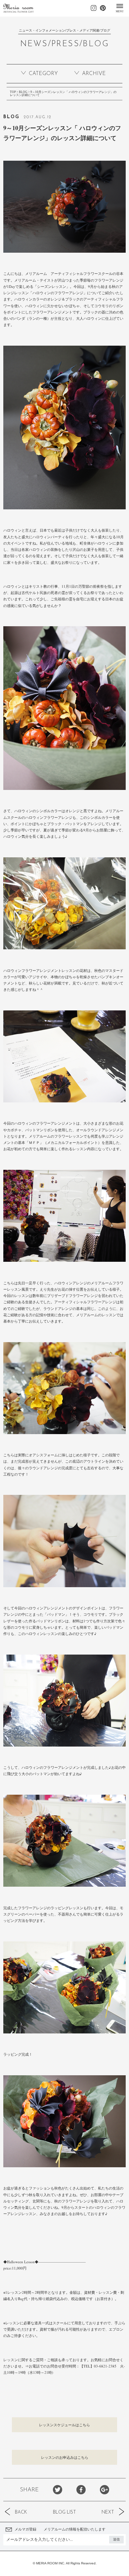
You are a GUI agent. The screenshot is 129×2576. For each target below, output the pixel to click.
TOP (13, 92)
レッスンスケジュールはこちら (64, 2425)
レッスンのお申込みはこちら (65, 2457)
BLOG (23, 92)
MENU (120, 11)
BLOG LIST (64, 2512)
